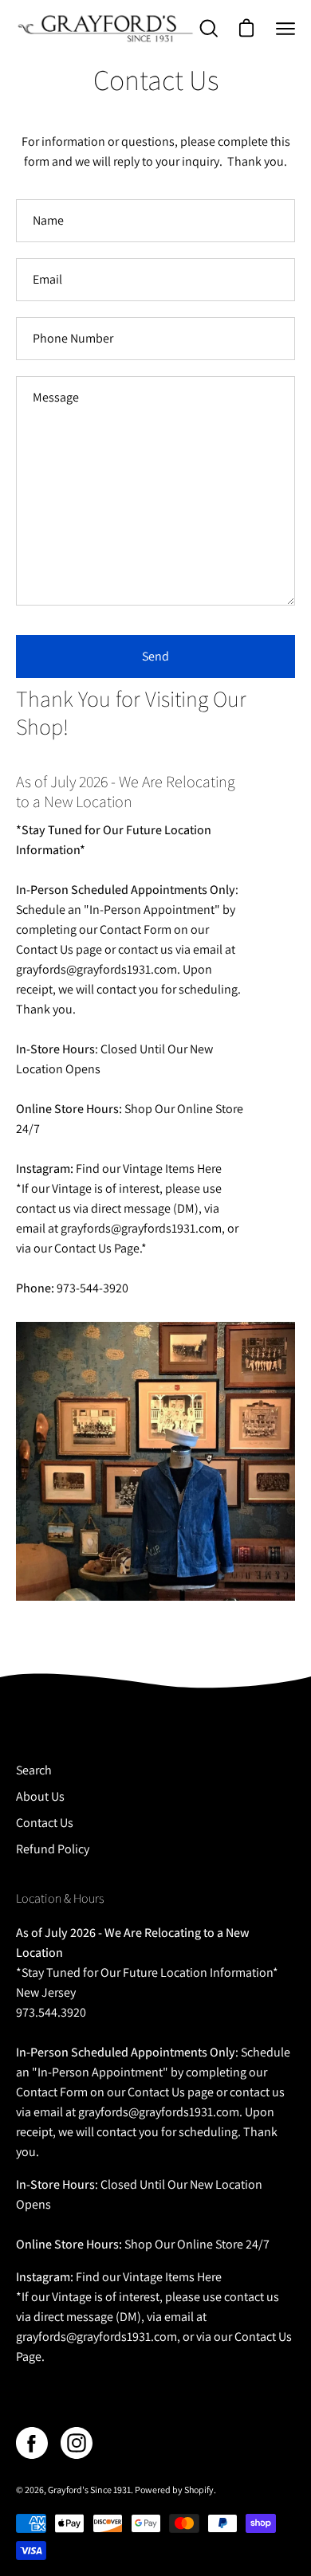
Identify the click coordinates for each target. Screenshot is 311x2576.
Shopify (199, 2490)
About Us (40, 1796)
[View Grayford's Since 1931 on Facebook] (32, 2443)
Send (155, 656)
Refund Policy (53, 1849)
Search (34, 1770)
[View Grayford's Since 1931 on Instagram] (77, 2443)
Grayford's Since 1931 (89, 2490)
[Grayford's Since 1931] (106, 28)
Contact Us (45, 1823)
